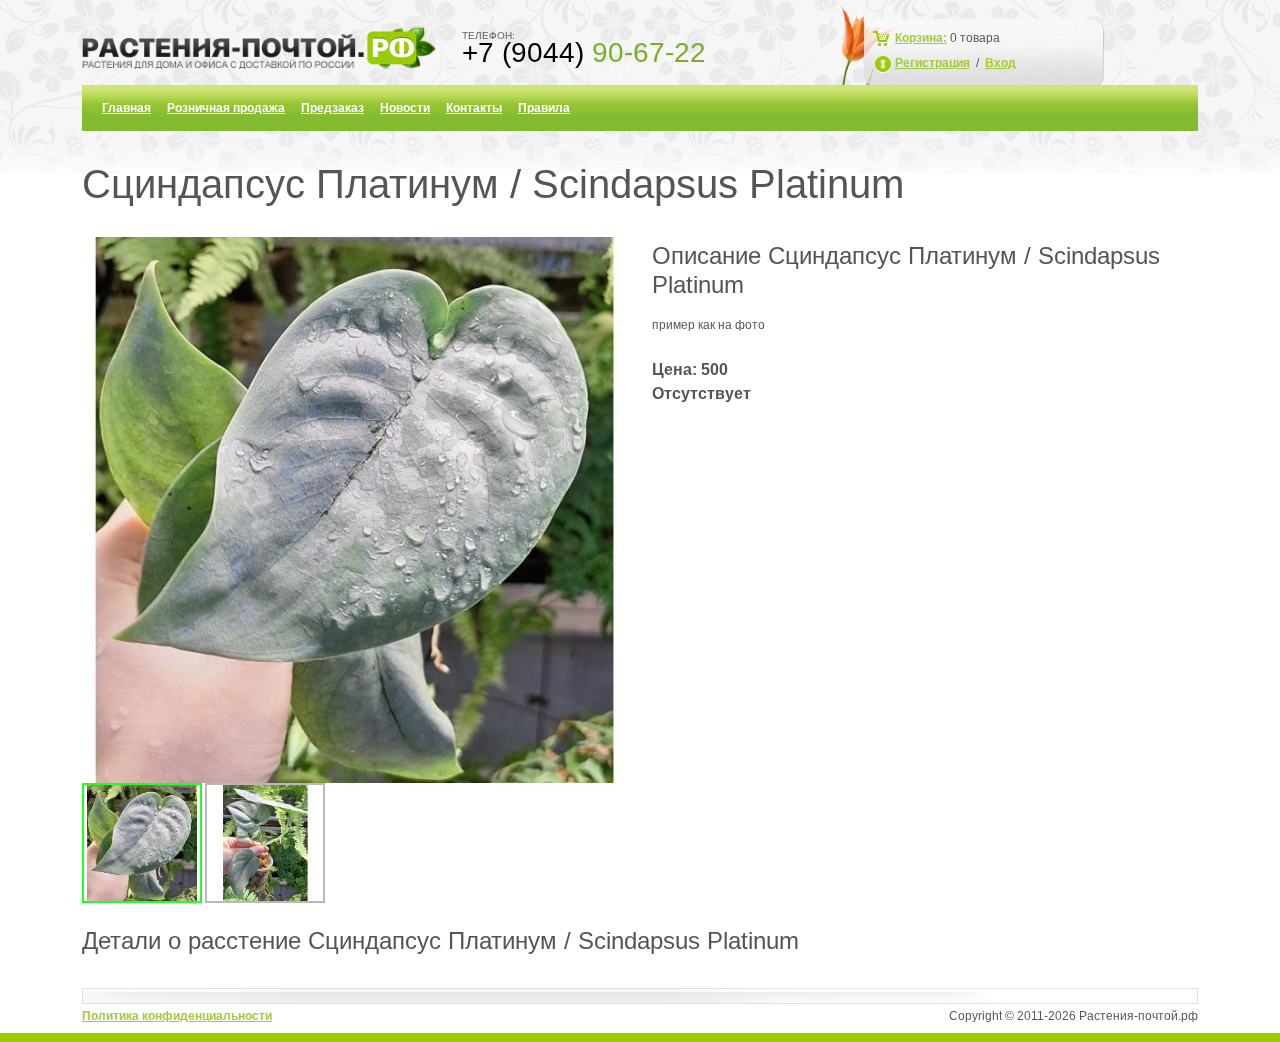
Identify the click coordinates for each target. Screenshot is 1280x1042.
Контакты (474, 108)
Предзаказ (332, 108)
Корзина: (921, 38)
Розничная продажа (226, 108)
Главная (126, 108)
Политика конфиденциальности (177, 1016)
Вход (1000, 63)
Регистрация (932, 63)
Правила (544, 108)
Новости (405, 108)
